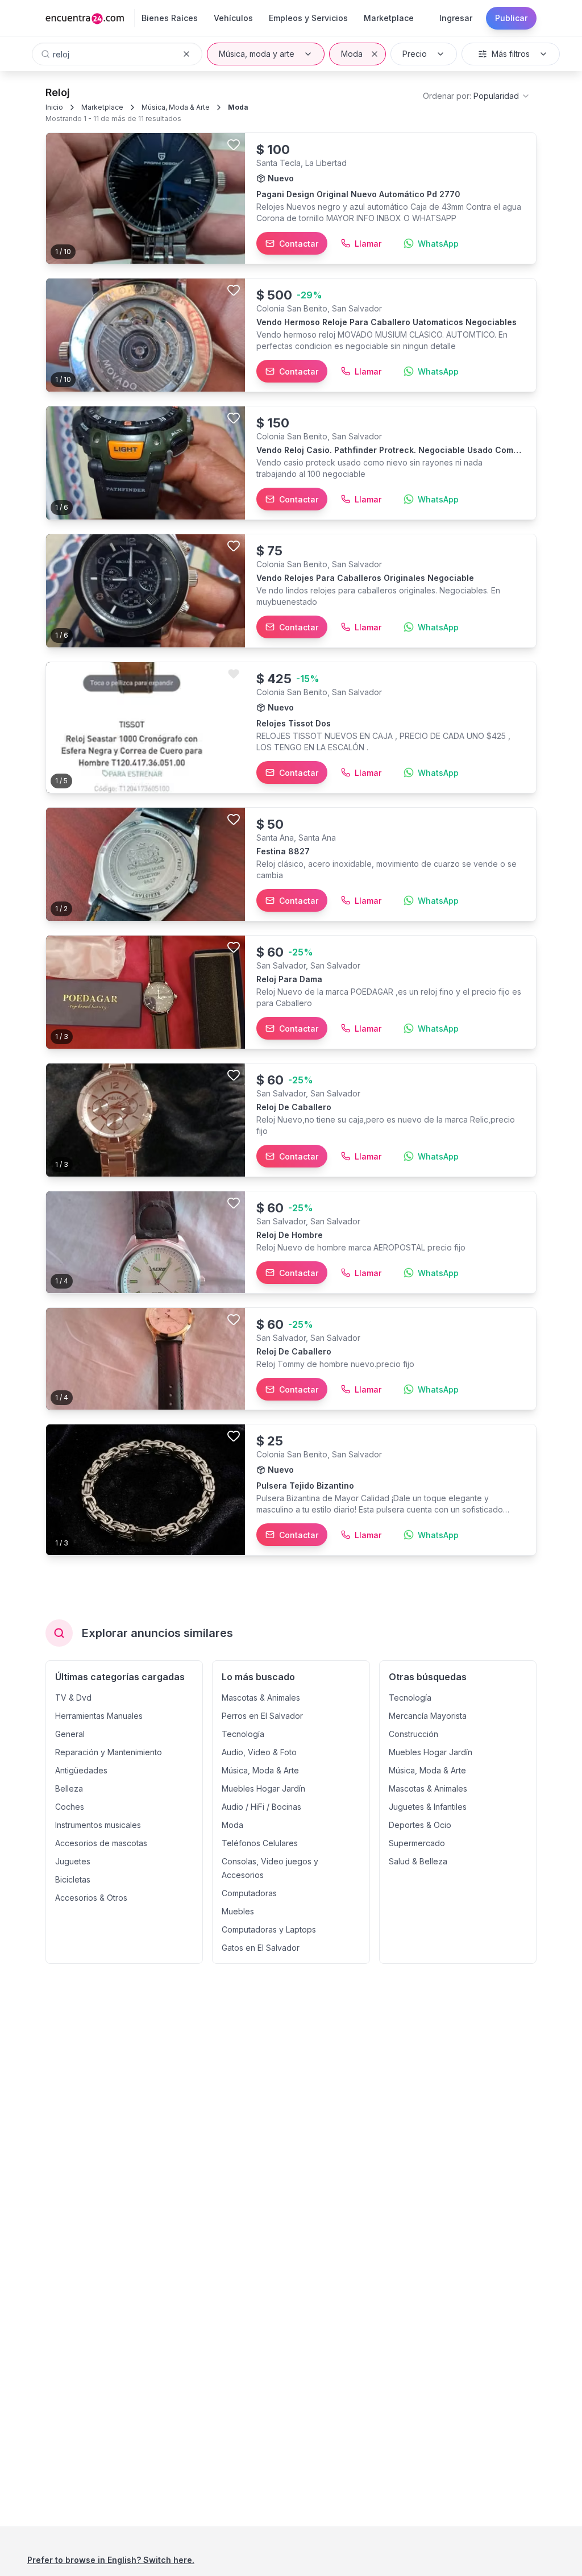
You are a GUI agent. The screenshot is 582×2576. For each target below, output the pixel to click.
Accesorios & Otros (91, 1898)
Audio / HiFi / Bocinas (261, 1807)
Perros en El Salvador (262, 1716)
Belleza (69, 1788)
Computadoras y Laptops (269, 1929)
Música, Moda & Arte (176, 107)
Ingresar (456, 18)
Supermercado (417, 1843)
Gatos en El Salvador (261, 1948)
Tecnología (243, 1734)
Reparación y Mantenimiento (109, 1752)
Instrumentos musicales (98, 1825)
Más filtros (511, 54)
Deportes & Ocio (420, 1825)
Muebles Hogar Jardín (263, 1788)
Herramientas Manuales (99, 1716)
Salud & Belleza (418, 1861)
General (70, 1734)
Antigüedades (81, 1770)
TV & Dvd (73, 1698)
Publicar (511, 18)
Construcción (413, 1734)
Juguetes (73, 1861)
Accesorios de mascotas (101, 1843)
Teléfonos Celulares (260, 1843)
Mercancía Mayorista (428, 1716)
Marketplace (102, 107)
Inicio (54, 107)
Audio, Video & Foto (259, 1752)
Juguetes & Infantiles (428, 1807)
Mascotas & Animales (261, 1698)
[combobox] (477, 96)
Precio (415, 54)
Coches (70, 1807)
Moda (352, 54)
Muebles (238, 1911)
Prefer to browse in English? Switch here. (111, 2560)
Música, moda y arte (257, 54)
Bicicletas (73, 1879)
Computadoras (249, 1893)
